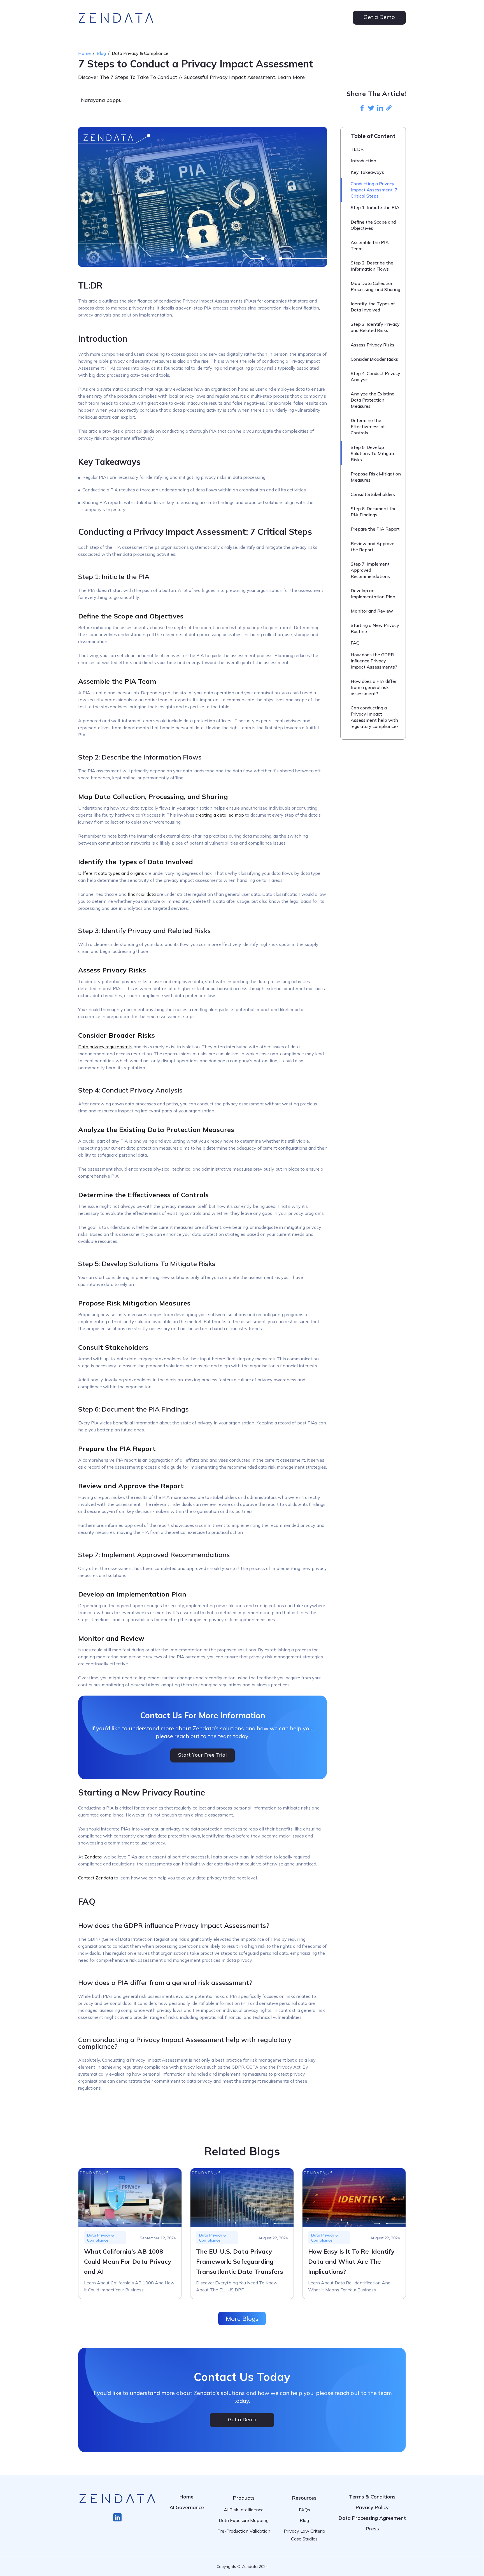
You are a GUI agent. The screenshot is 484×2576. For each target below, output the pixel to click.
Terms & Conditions (372, 2497)
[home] (116, 18)
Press (372, 2529)
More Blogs (242, 2319)
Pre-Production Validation (244, 2531)
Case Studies (304, 2539)
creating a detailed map (220, 815)
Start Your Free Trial (203, 1755)
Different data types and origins (111, 873)
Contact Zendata (96, 1878)
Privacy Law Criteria (304, 2531)
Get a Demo (379, 17)
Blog (101, 53)
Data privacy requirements (105, 1047)
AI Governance (187, 2507)
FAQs (304, 2510)
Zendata (93, 1857)
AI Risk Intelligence (244, 2510)
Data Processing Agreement (372, 2518)
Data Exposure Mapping (244, 2520)
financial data (142, 894)
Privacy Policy (372, 2507)
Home (84, 53)
